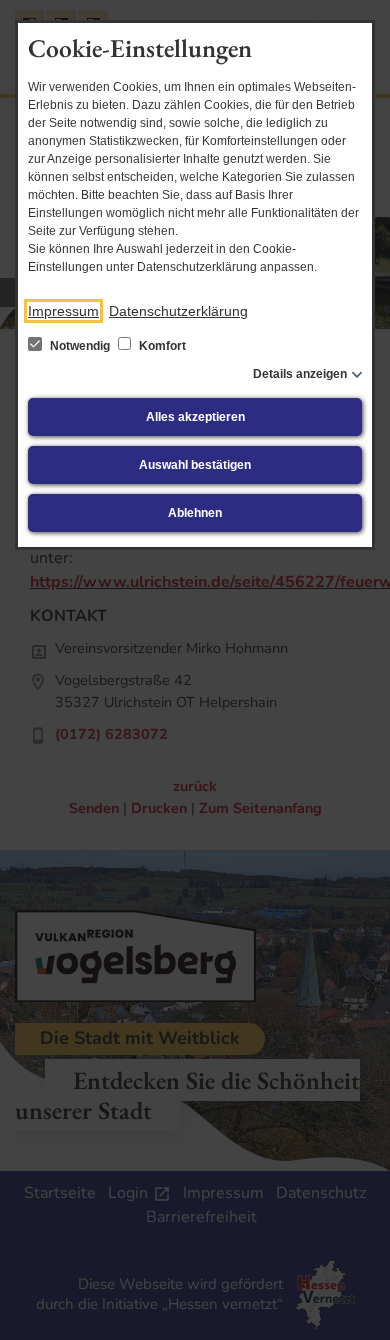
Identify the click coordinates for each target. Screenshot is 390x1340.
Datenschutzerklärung (178, 311)
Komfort (161, 346)
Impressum (63, 311)
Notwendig (80, 346)
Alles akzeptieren (195, 417)
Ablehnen (195, 513)
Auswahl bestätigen (195, 465)
